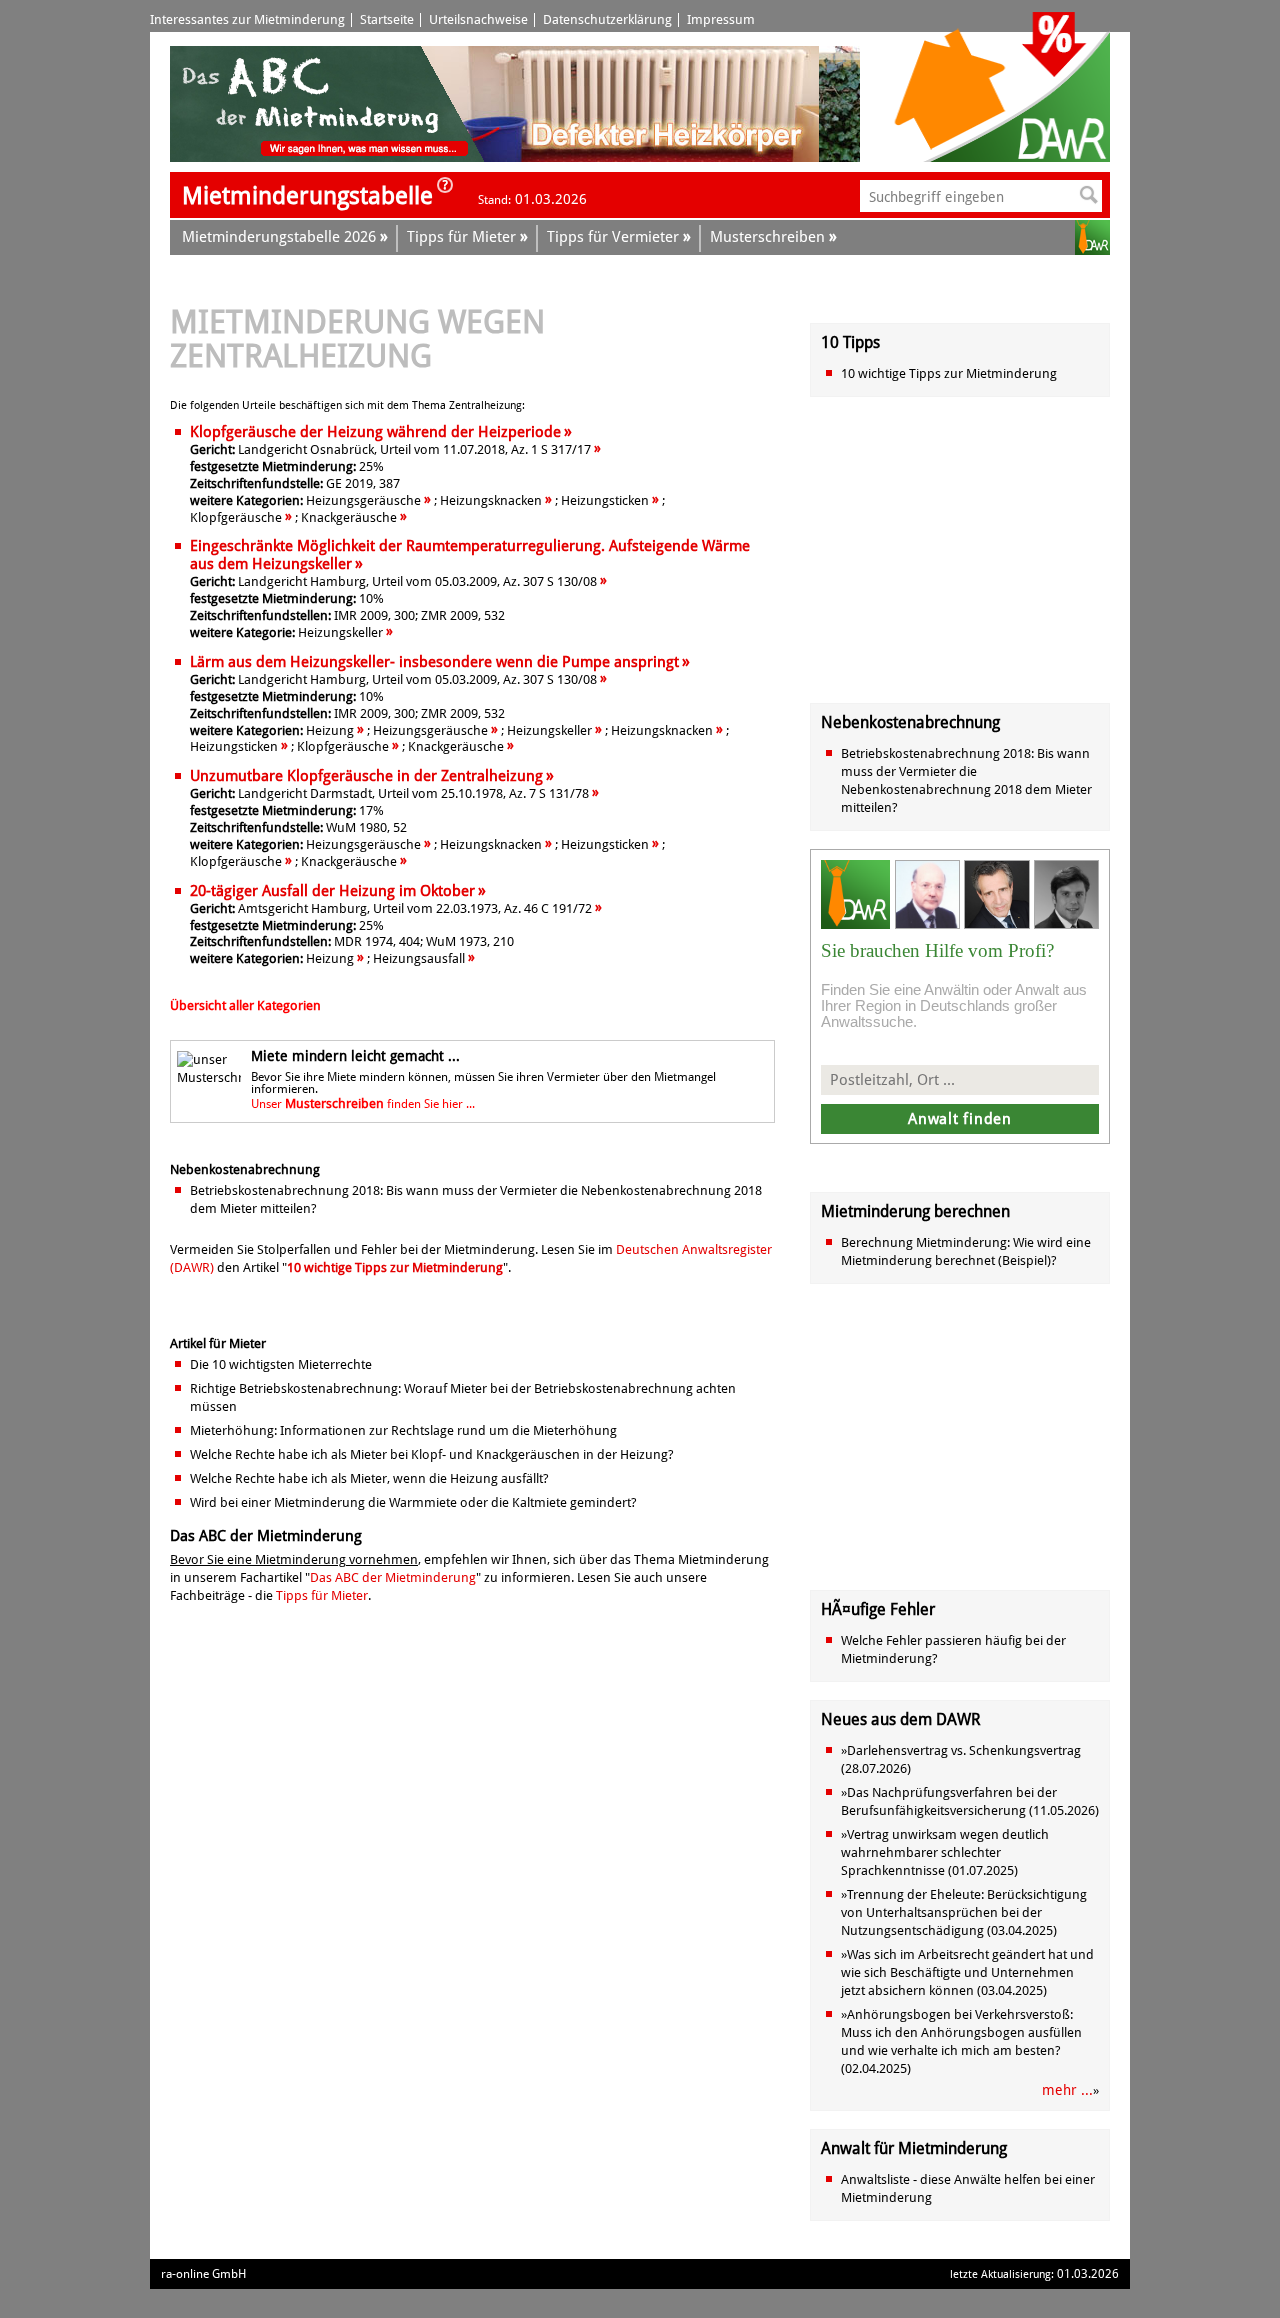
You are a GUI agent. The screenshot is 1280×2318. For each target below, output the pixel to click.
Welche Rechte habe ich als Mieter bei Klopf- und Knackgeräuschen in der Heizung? (432, 1454)
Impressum (721, 19)
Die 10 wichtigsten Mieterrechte (281, 1364)
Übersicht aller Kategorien (245, 1005)
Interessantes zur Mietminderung (247, 19)
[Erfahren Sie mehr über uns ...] (445, 190)
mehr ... (1067, 2090)
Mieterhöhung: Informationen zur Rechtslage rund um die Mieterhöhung (403, 1430)
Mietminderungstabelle (307, 196)
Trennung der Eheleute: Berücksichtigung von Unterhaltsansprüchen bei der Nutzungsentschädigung (964, 1912)
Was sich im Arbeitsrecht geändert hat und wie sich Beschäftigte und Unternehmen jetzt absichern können (967, 1972)
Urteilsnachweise (478, 19)
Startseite (387, 19)
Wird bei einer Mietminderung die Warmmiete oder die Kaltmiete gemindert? (413, 1502)
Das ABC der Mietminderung (393, 1577)
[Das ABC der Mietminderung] (327, 157)
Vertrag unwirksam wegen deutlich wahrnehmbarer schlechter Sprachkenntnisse (945, 1852)
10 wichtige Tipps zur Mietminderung (395, 1267)
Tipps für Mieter (322, 1595)
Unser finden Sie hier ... (363, 1104)
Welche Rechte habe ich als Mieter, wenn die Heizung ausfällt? (369, 1478)
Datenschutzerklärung (607, 19)
